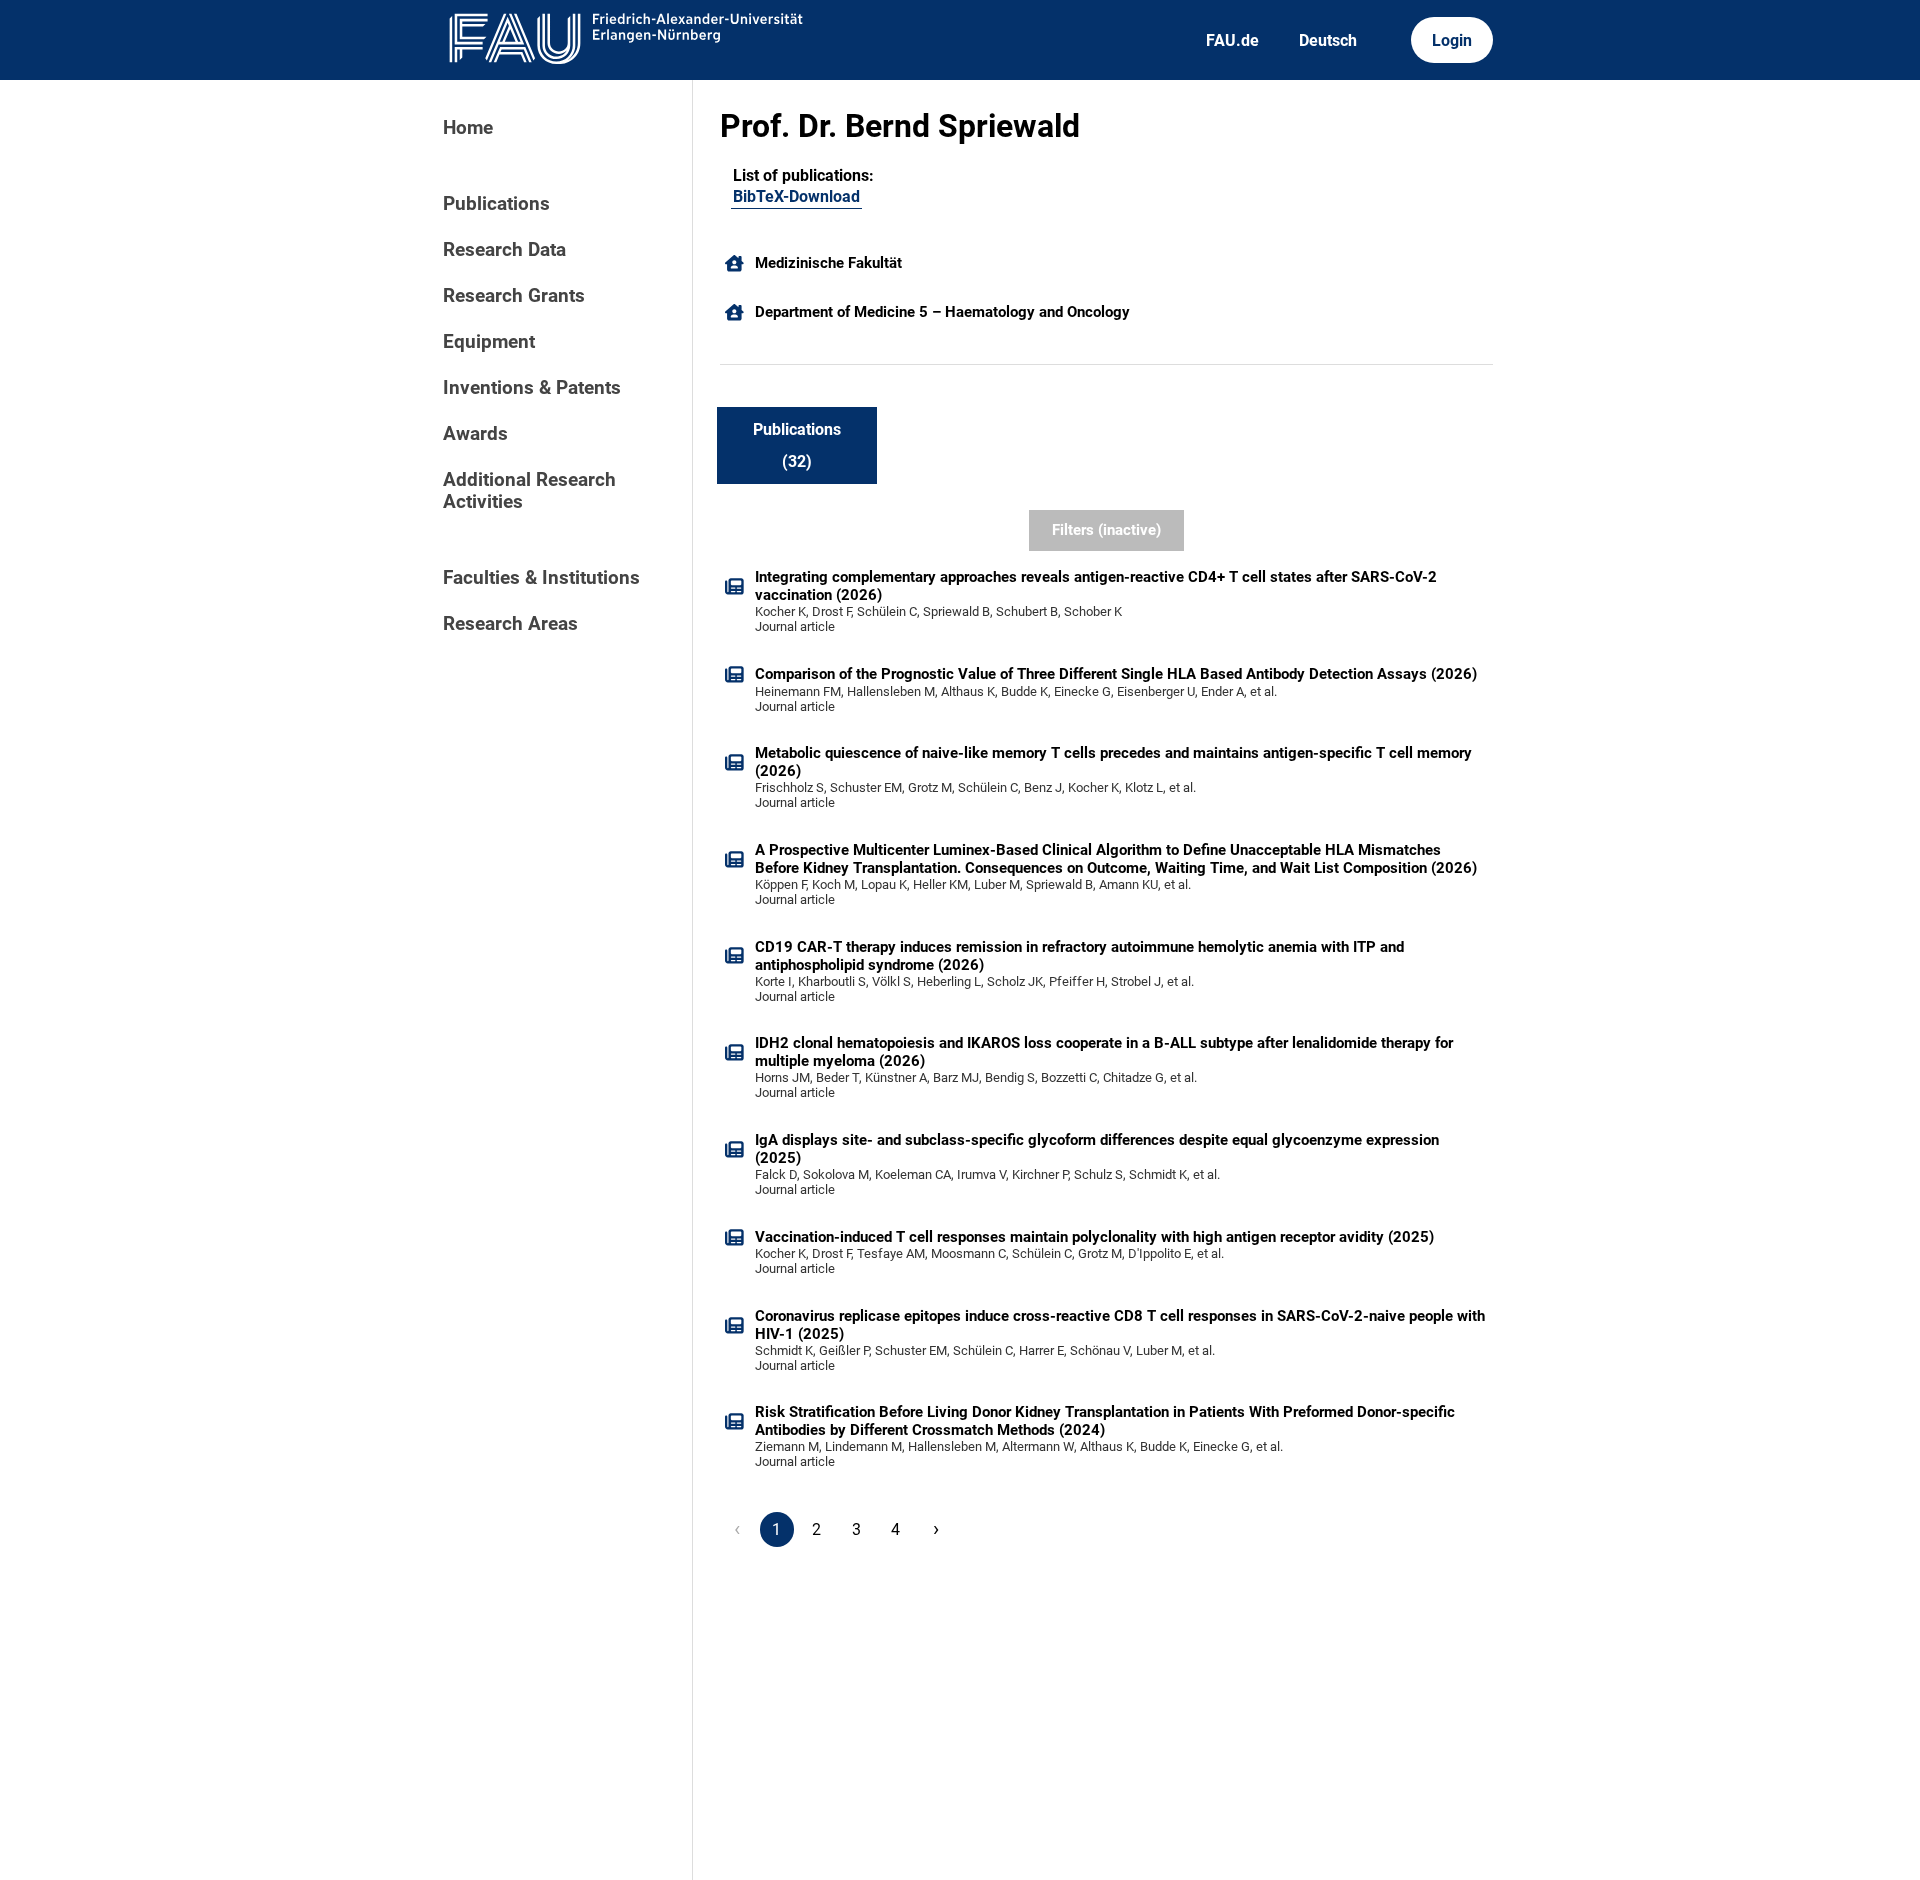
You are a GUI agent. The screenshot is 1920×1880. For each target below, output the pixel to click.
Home (468, 128)
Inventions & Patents (532, 388)
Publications (496, 204)
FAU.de (1232, 40)
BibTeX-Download (796, 196)
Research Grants (514, 296)
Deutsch (1328, 40)
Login (1452, 40)
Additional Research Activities (529, 491)
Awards (475, 434)
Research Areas (510, 624)
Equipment (489, 342)
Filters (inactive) (1106, 530)
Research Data (504, 250)
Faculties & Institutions (541, 578)
